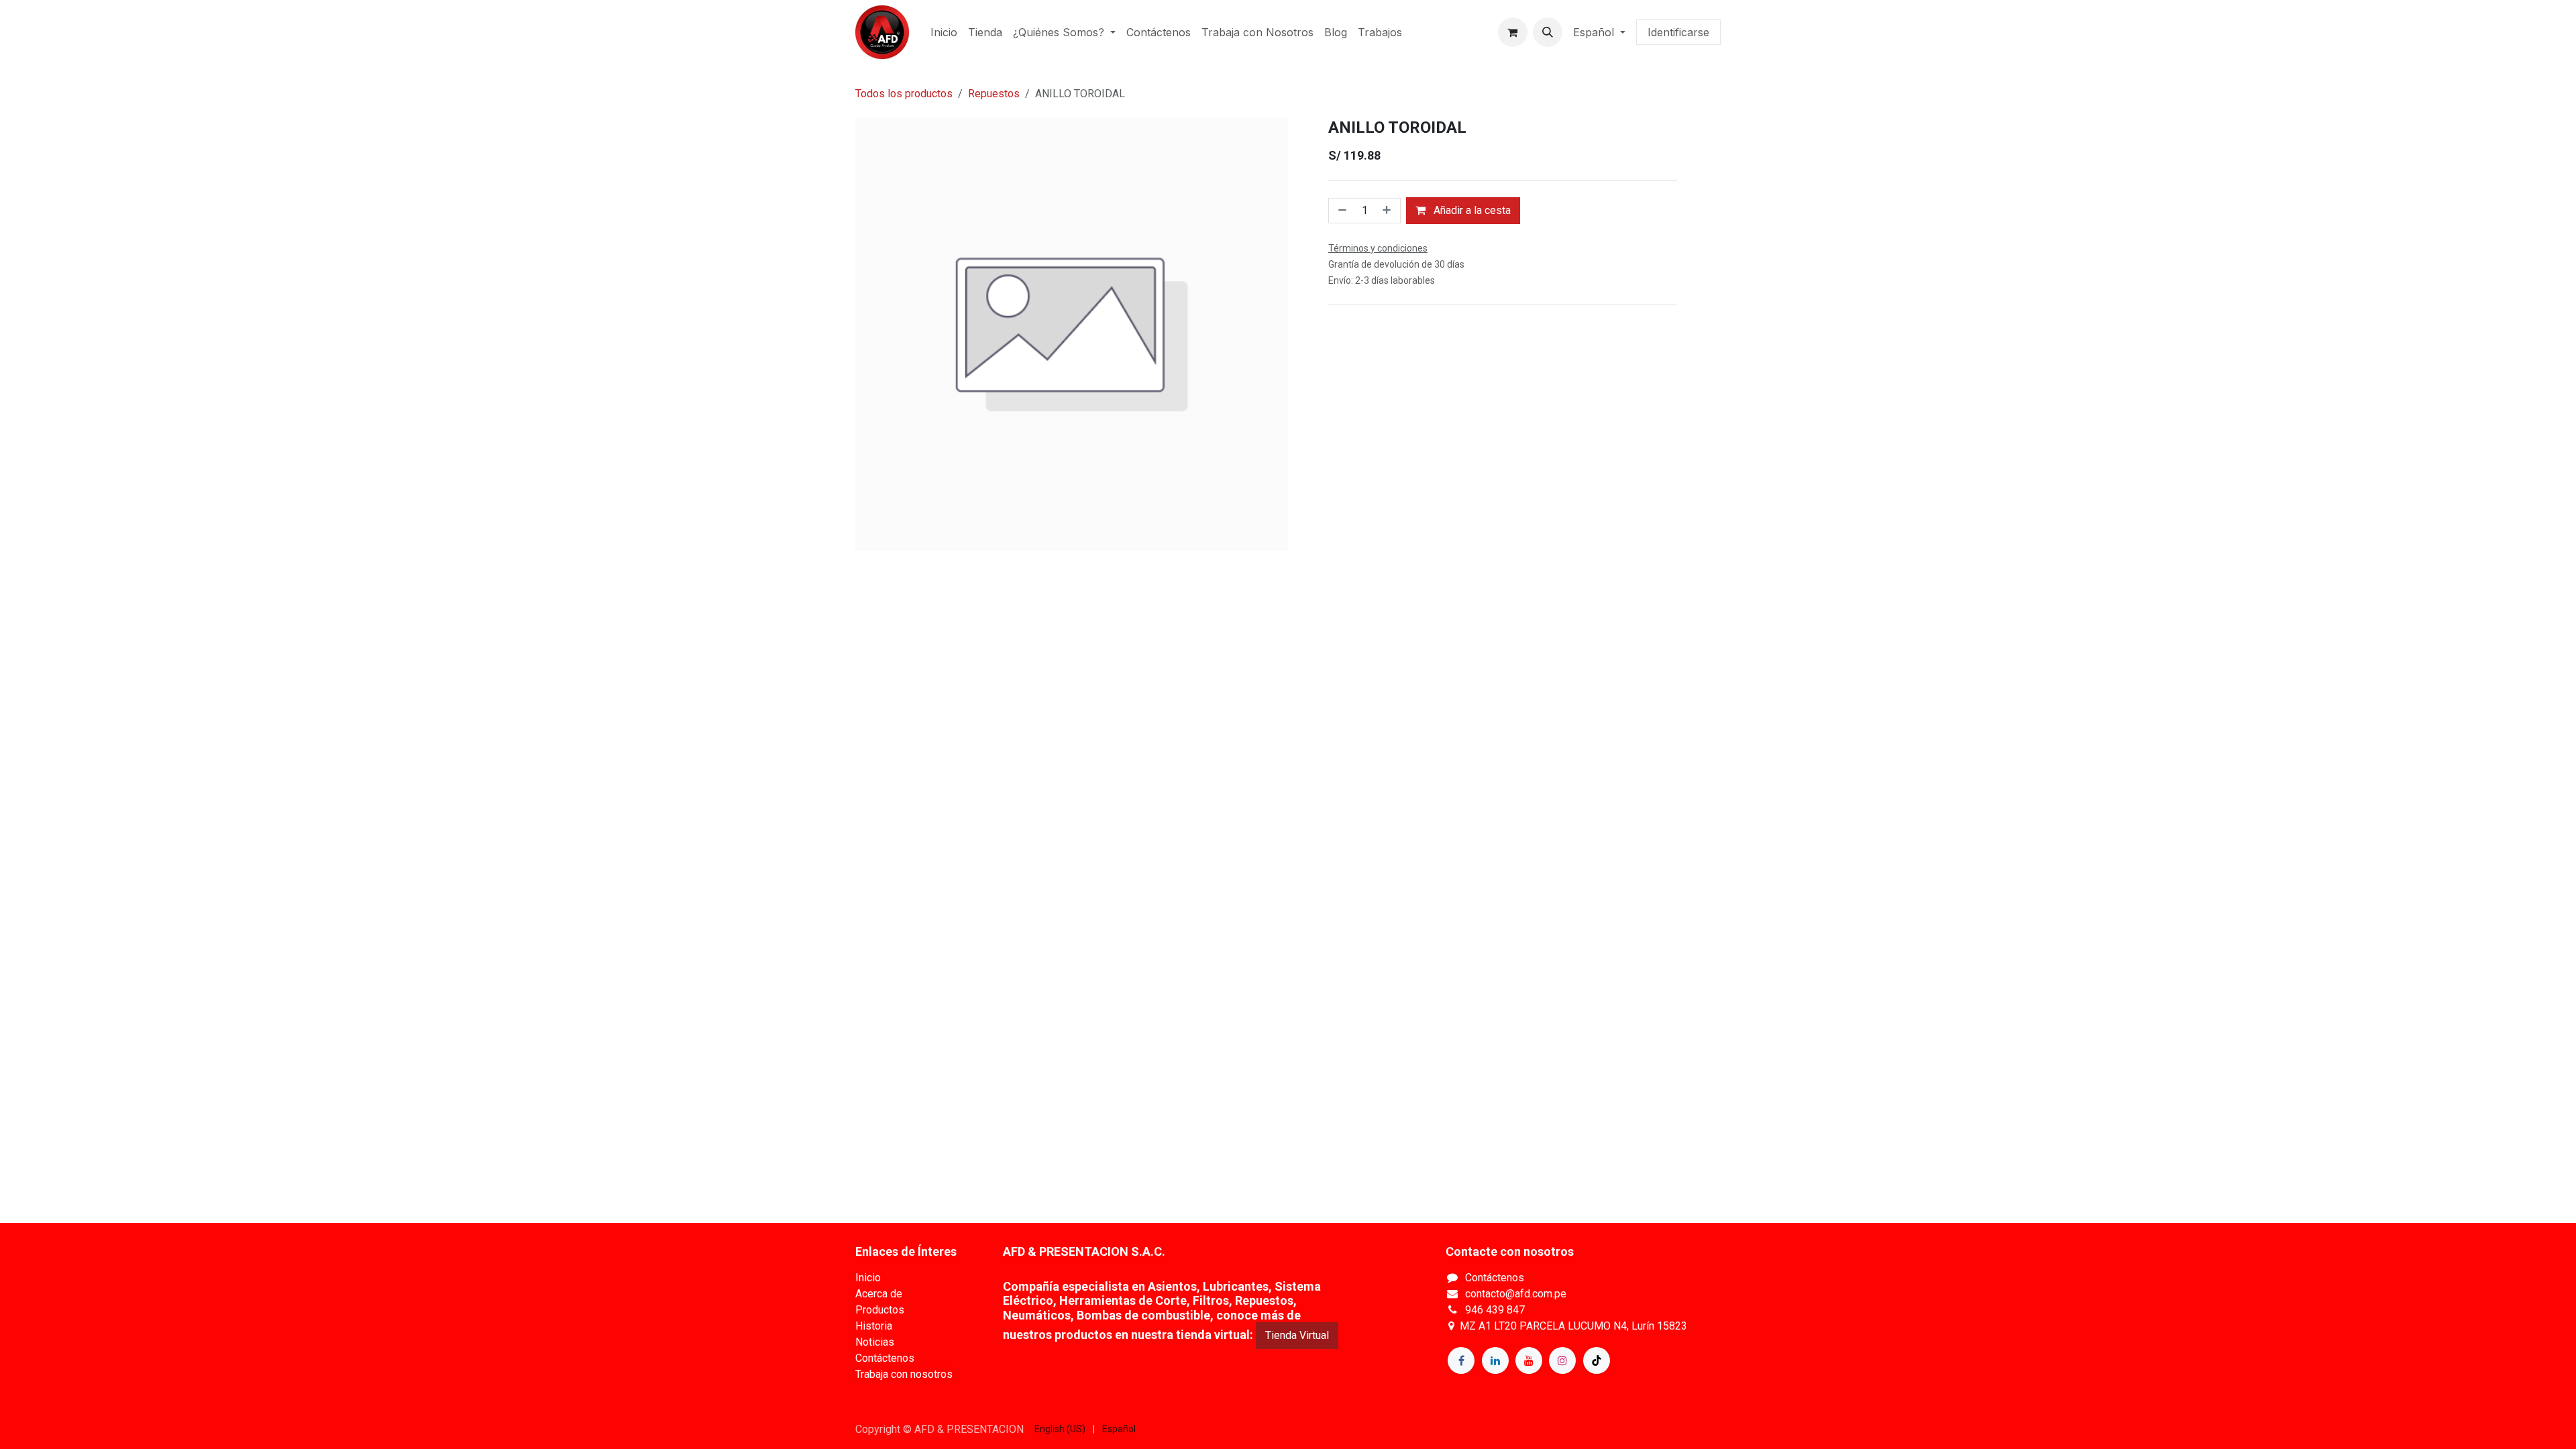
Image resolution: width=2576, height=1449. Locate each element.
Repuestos (994, 94)
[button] (1548, 32)
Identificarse (1678, 32)
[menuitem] (944, 32)
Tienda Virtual (1297, 1335)
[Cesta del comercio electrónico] (1513, 32)
